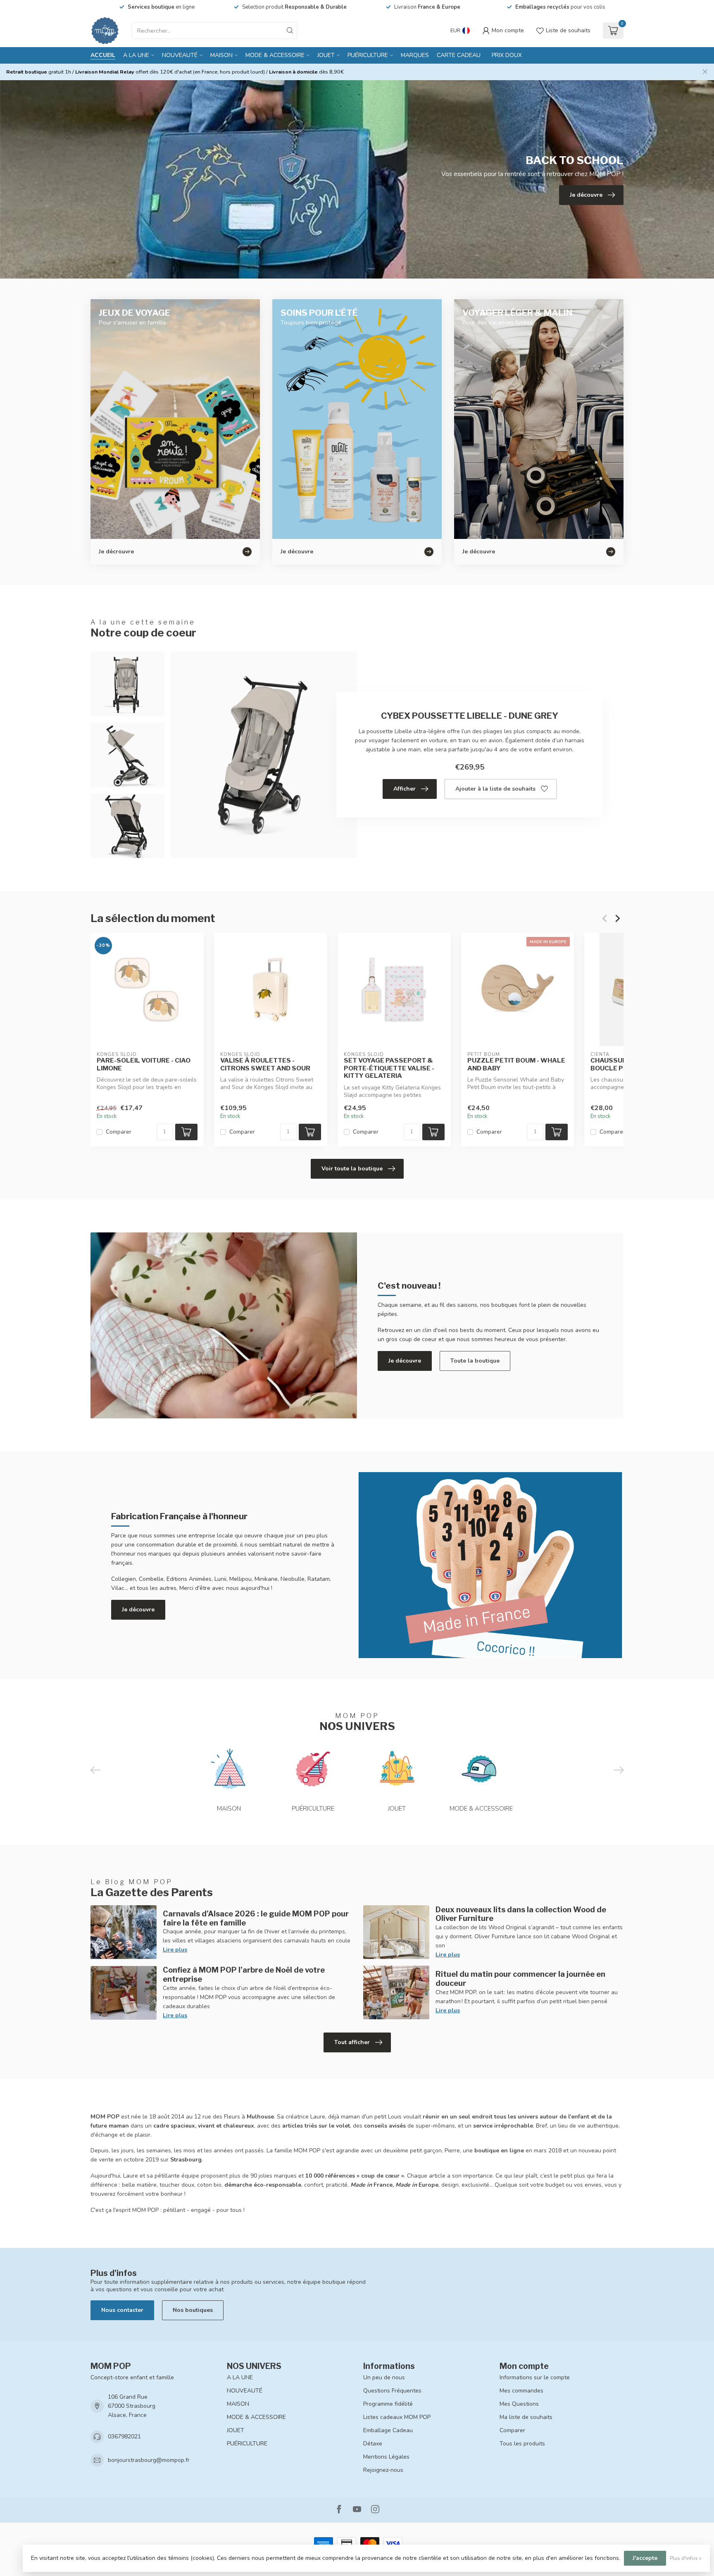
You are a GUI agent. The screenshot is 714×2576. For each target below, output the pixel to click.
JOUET (326, 55)
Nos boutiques (193, 2310)
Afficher (405, 789)
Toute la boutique (475, 1361)
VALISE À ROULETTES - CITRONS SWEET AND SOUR (265, 1064)
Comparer (119, 1132)
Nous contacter (122, 2310)
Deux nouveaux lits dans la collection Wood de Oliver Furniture (521, 1914)
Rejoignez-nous (383, 2470)
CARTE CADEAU (459, 55)
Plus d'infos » (686, 2558)
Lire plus (175, 1950)
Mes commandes (521, 2391)
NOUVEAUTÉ (180, 55)
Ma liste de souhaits (526, 2417)
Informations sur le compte (535, 2377)
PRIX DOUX (507, 55)
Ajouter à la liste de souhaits (495, 789)
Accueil (103, 55)
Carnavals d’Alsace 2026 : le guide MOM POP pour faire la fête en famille (256, 1918)
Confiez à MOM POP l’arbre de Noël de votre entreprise (244, 1974)
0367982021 (124, 2437)
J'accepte (645, 2558)
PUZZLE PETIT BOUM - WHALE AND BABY (516, 1064)
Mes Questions (519, 2404)
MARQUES (415, 55)
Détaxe (373, 2444)
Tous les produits (522, 2444)
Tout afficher (352, 2042)
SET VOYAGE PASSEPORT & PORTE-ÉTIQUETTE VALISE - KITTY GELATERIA (389, 1068)
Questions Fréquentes (392, 2391)
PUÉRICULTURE (368, 55)
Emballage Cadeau (388, 2430)
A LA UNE (136, 55)
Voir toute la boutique (352, 1169)
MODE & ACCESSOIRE (275, 55)
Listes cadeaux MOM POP (397, 2417)
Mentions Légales (386, 2457)
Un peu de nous (384, 2377)
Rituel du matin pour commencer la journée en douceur (520, 1978)
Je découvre (405, 1361)
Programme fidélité (388, 2404)
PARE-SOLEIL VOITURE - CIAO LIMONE (144, 1064)
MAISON (221, 55)
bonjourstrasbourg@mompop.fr (149, 2460)
